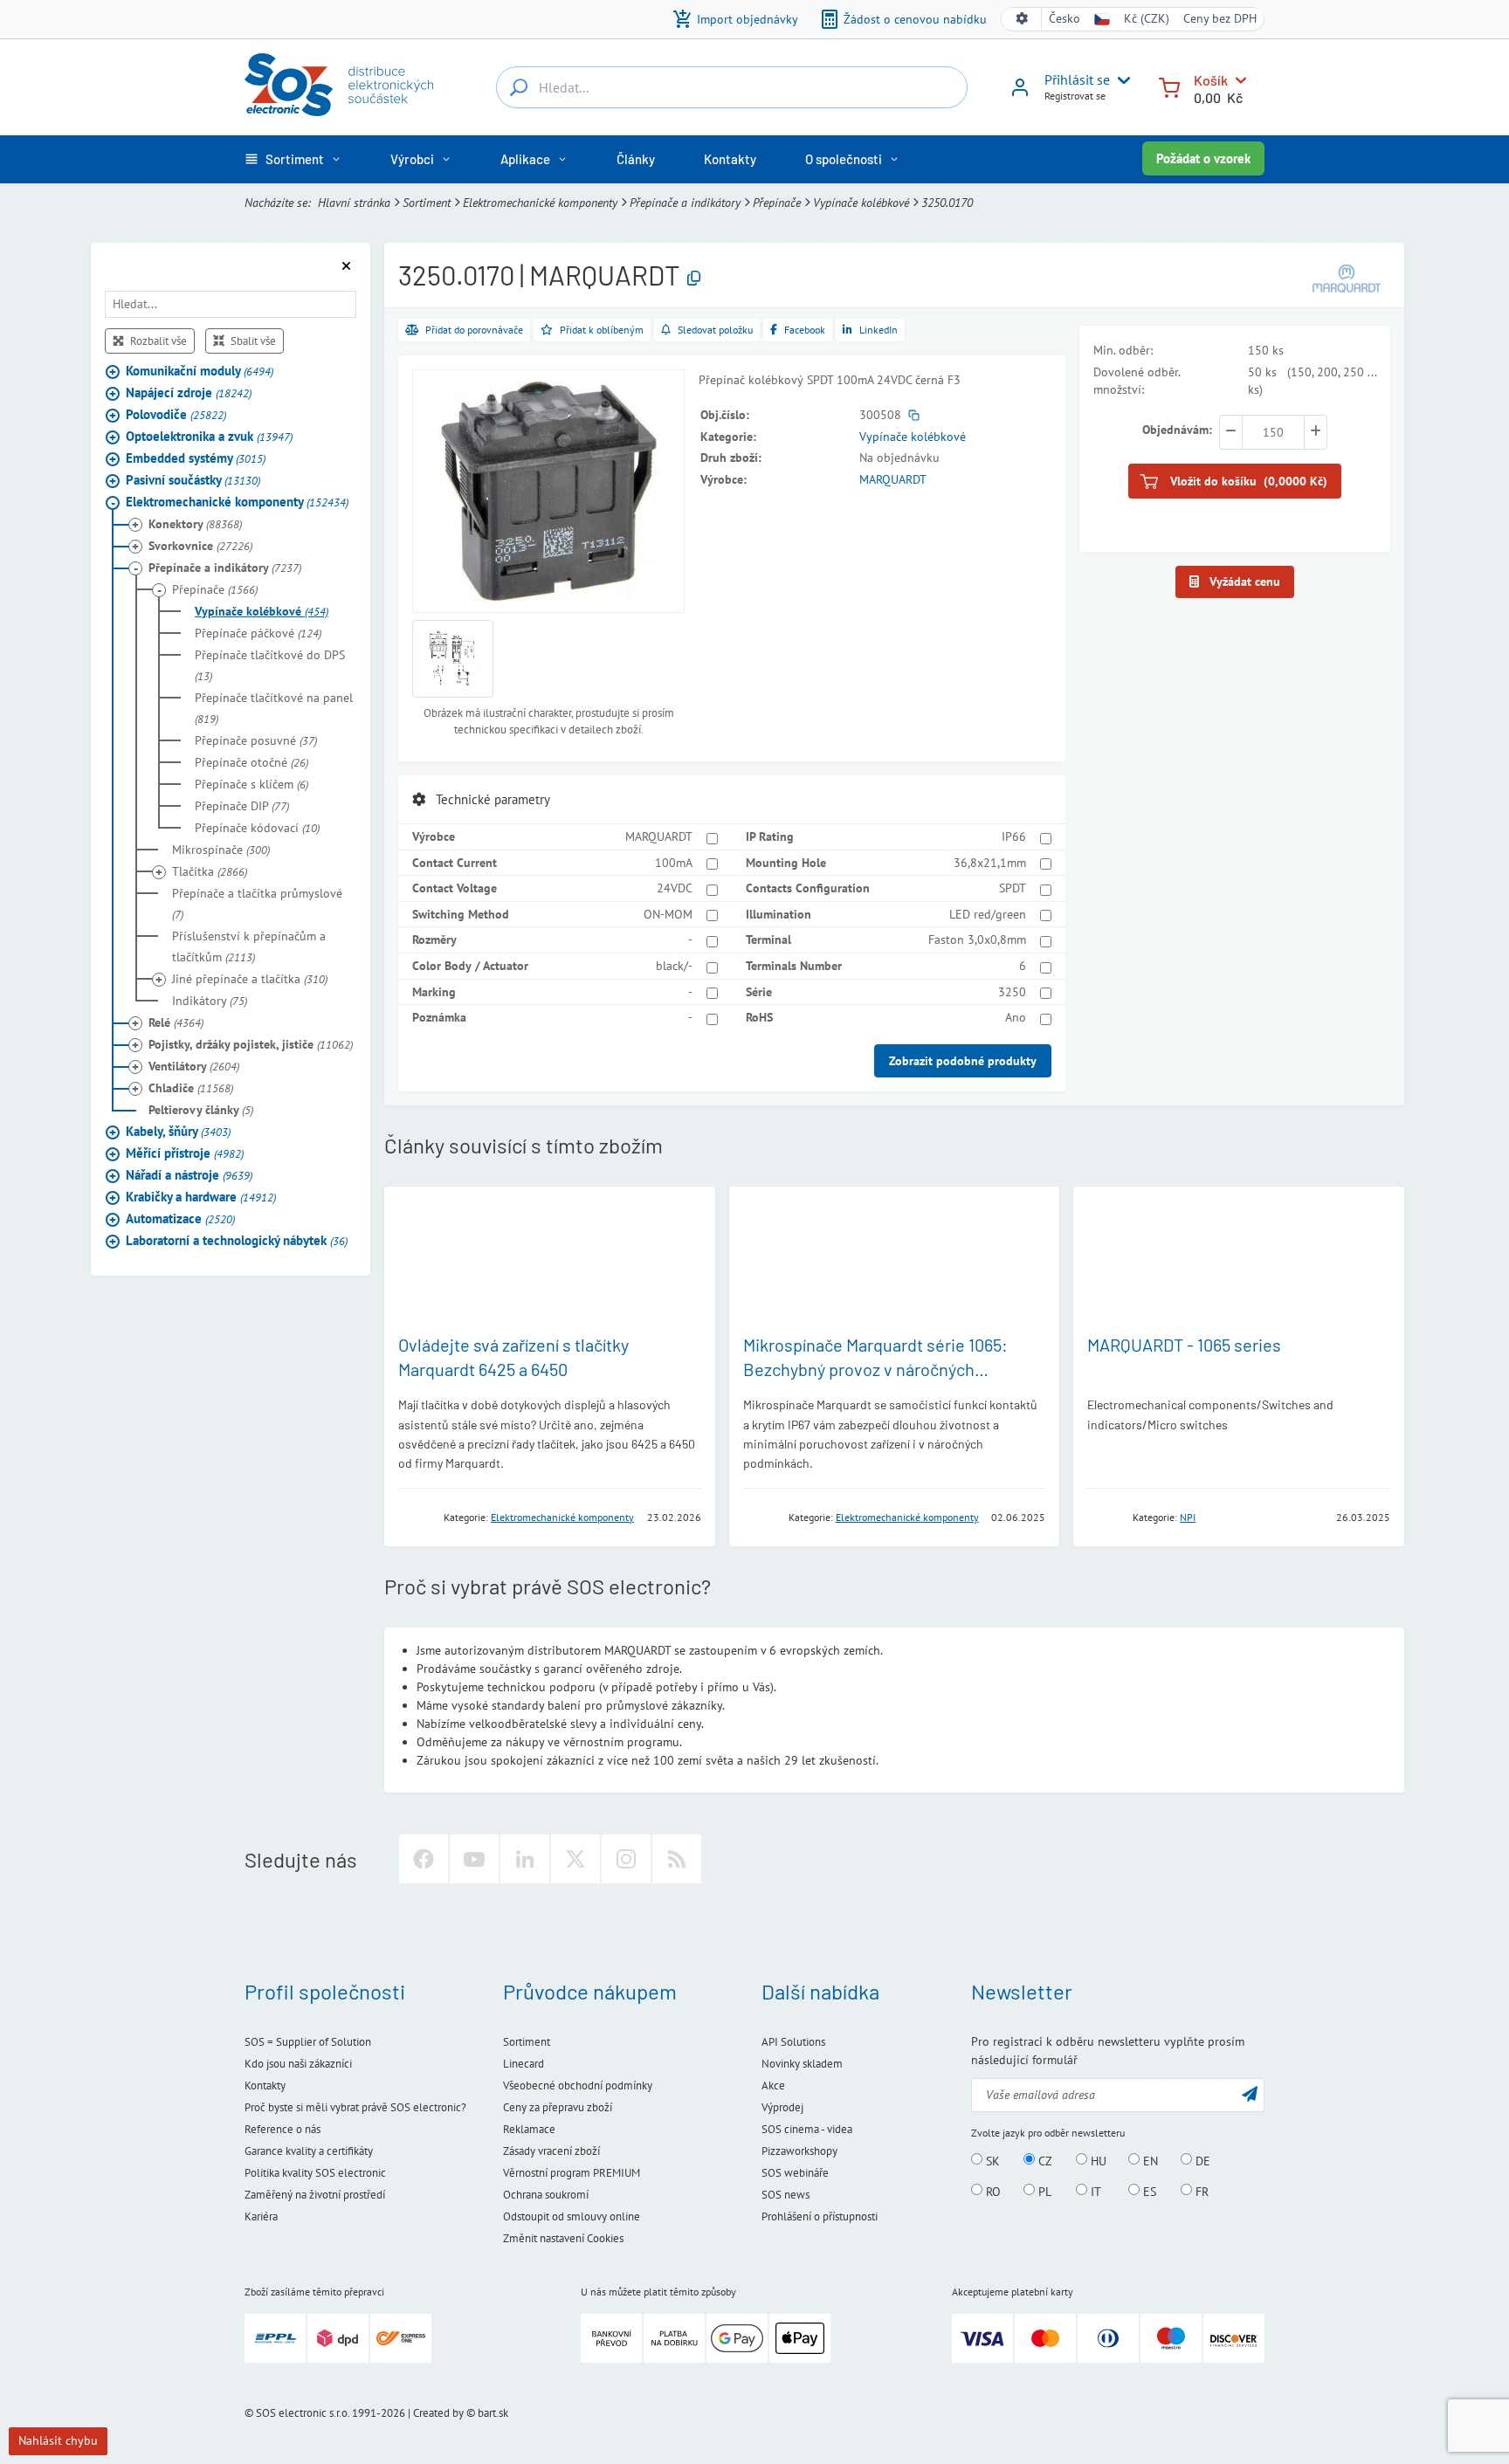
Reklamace (529, 2129)
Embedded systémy (196, 459)
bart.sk (493, 2413)
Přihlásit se (1077, 79)
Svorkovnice (200, 547)
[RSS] (677, 1859)
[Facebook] (424, 1859)
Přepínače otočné (251, 763)
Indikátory (210, 1001)
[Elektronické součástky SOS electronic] (339, 85)
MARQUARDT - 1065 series (1184, 1345)
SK (991, 2160)
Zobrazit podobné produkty (963, 1061)
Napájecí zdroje (189, 393)
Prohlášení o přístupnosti (820, 2216)
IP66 (1014, 836)
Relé (176, 1023)
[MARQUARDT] (1347, 278)
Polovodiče (176, 415)
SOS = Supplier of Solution (308, 2042)
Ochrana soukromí (546, 2195)
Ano (1016, 1017)
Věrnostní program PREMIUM (572, 2173)
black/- (674, 966)
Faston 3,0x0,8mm (977, 939)
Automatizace (180, 1219)
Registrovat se (1075, 96)
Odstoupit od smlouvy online (572, 2216)
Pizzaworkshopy (799, 2151)
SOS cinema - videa (807, 2129)
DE (1201, 2160)
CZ (1044, 2160)
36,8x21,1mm (990, 863)
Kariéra (261, 2216)
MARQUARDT (893, 479)
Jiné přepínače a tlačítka (250, 980)
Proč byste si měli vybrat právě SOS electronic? (355, 2107)
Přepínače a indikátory (685, 203)
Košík (1211, 80)
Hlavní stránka (354, 203)
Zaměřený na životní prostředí (315, 2195)
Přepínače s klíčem (251, 785)
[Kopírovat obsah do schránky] (694, 279)
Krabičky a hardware (201, 1198)
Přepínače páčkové (258, 634)
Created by (438, 2413)
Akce (773, 2085)
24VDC (675, 888)
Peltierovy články (201, 1111)
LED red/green (988, 914)
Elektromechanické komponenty (540, 203)
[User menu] (1120, 80)
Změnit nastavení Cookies (563, 2238)
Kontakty (265, 2085)
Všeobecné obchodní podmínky (578, 2085)
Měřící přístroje (185, 1154)
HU (1097, 2160)
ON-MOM (668, 914)
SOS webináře (795, 2173)
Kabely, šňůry (178, 1132)
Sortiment (427, 203)
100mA (674, 863)
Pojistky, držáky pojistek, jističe (251, 1045)
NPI (1188, 1517)
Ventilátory (194, 1067)
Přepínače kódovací (257, 829)
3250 (1012, 992)
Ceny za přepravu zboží (558, 2107)
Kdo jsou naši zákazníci (298, 2064)
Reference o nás (283, 2129)
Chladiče (191, 1089)
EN (1149, 2160)
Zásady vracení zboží (551, 2151)
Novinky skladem (802, 2064)
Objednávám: (1177, 430)
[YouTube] (474, 1859)
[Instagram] (626, 1859)
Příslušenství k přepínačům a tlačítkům (249, 947)
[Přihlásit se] (1020, 93)
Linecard (524, 2064)
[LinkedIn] (525, 1859)
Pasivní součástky (193, 481)
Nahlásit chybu (58, 2440)
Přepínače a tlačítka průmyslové (257, 905)
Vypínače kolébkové (861, 203)
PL (1043, 2191)
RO (992, 2191)
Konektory (195, 525)
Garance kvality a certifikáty (309, 2151)
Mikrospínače (221, 850)
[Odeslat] (1250, 2093)
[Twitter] (575, 1859)
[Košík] (1169, 86)
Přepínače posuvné (256, 741)
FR (1200, 2191)
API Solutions (793, 2042)
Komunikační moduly (200, 372)
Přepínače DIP (242, 807)
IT (1094, 2191)
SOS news (786, 2195)
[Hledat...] (519, 87)
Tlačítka (210, 872)
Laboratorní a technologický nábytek (237, 1241)
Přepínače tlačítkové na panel (274, 709)
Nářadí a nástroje (189, 1176)
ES (1148, 2191)
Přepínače (777, 203)
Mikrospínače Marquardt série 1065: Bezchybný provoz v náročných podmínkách (875, 1369)
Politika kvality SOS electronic (315, 2173)
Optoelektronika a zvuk (209, 437)
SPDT (1013, 888)
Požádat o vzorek (1203, 158)
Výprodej (782, 2107)
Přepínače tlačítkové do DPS (270, 666)
